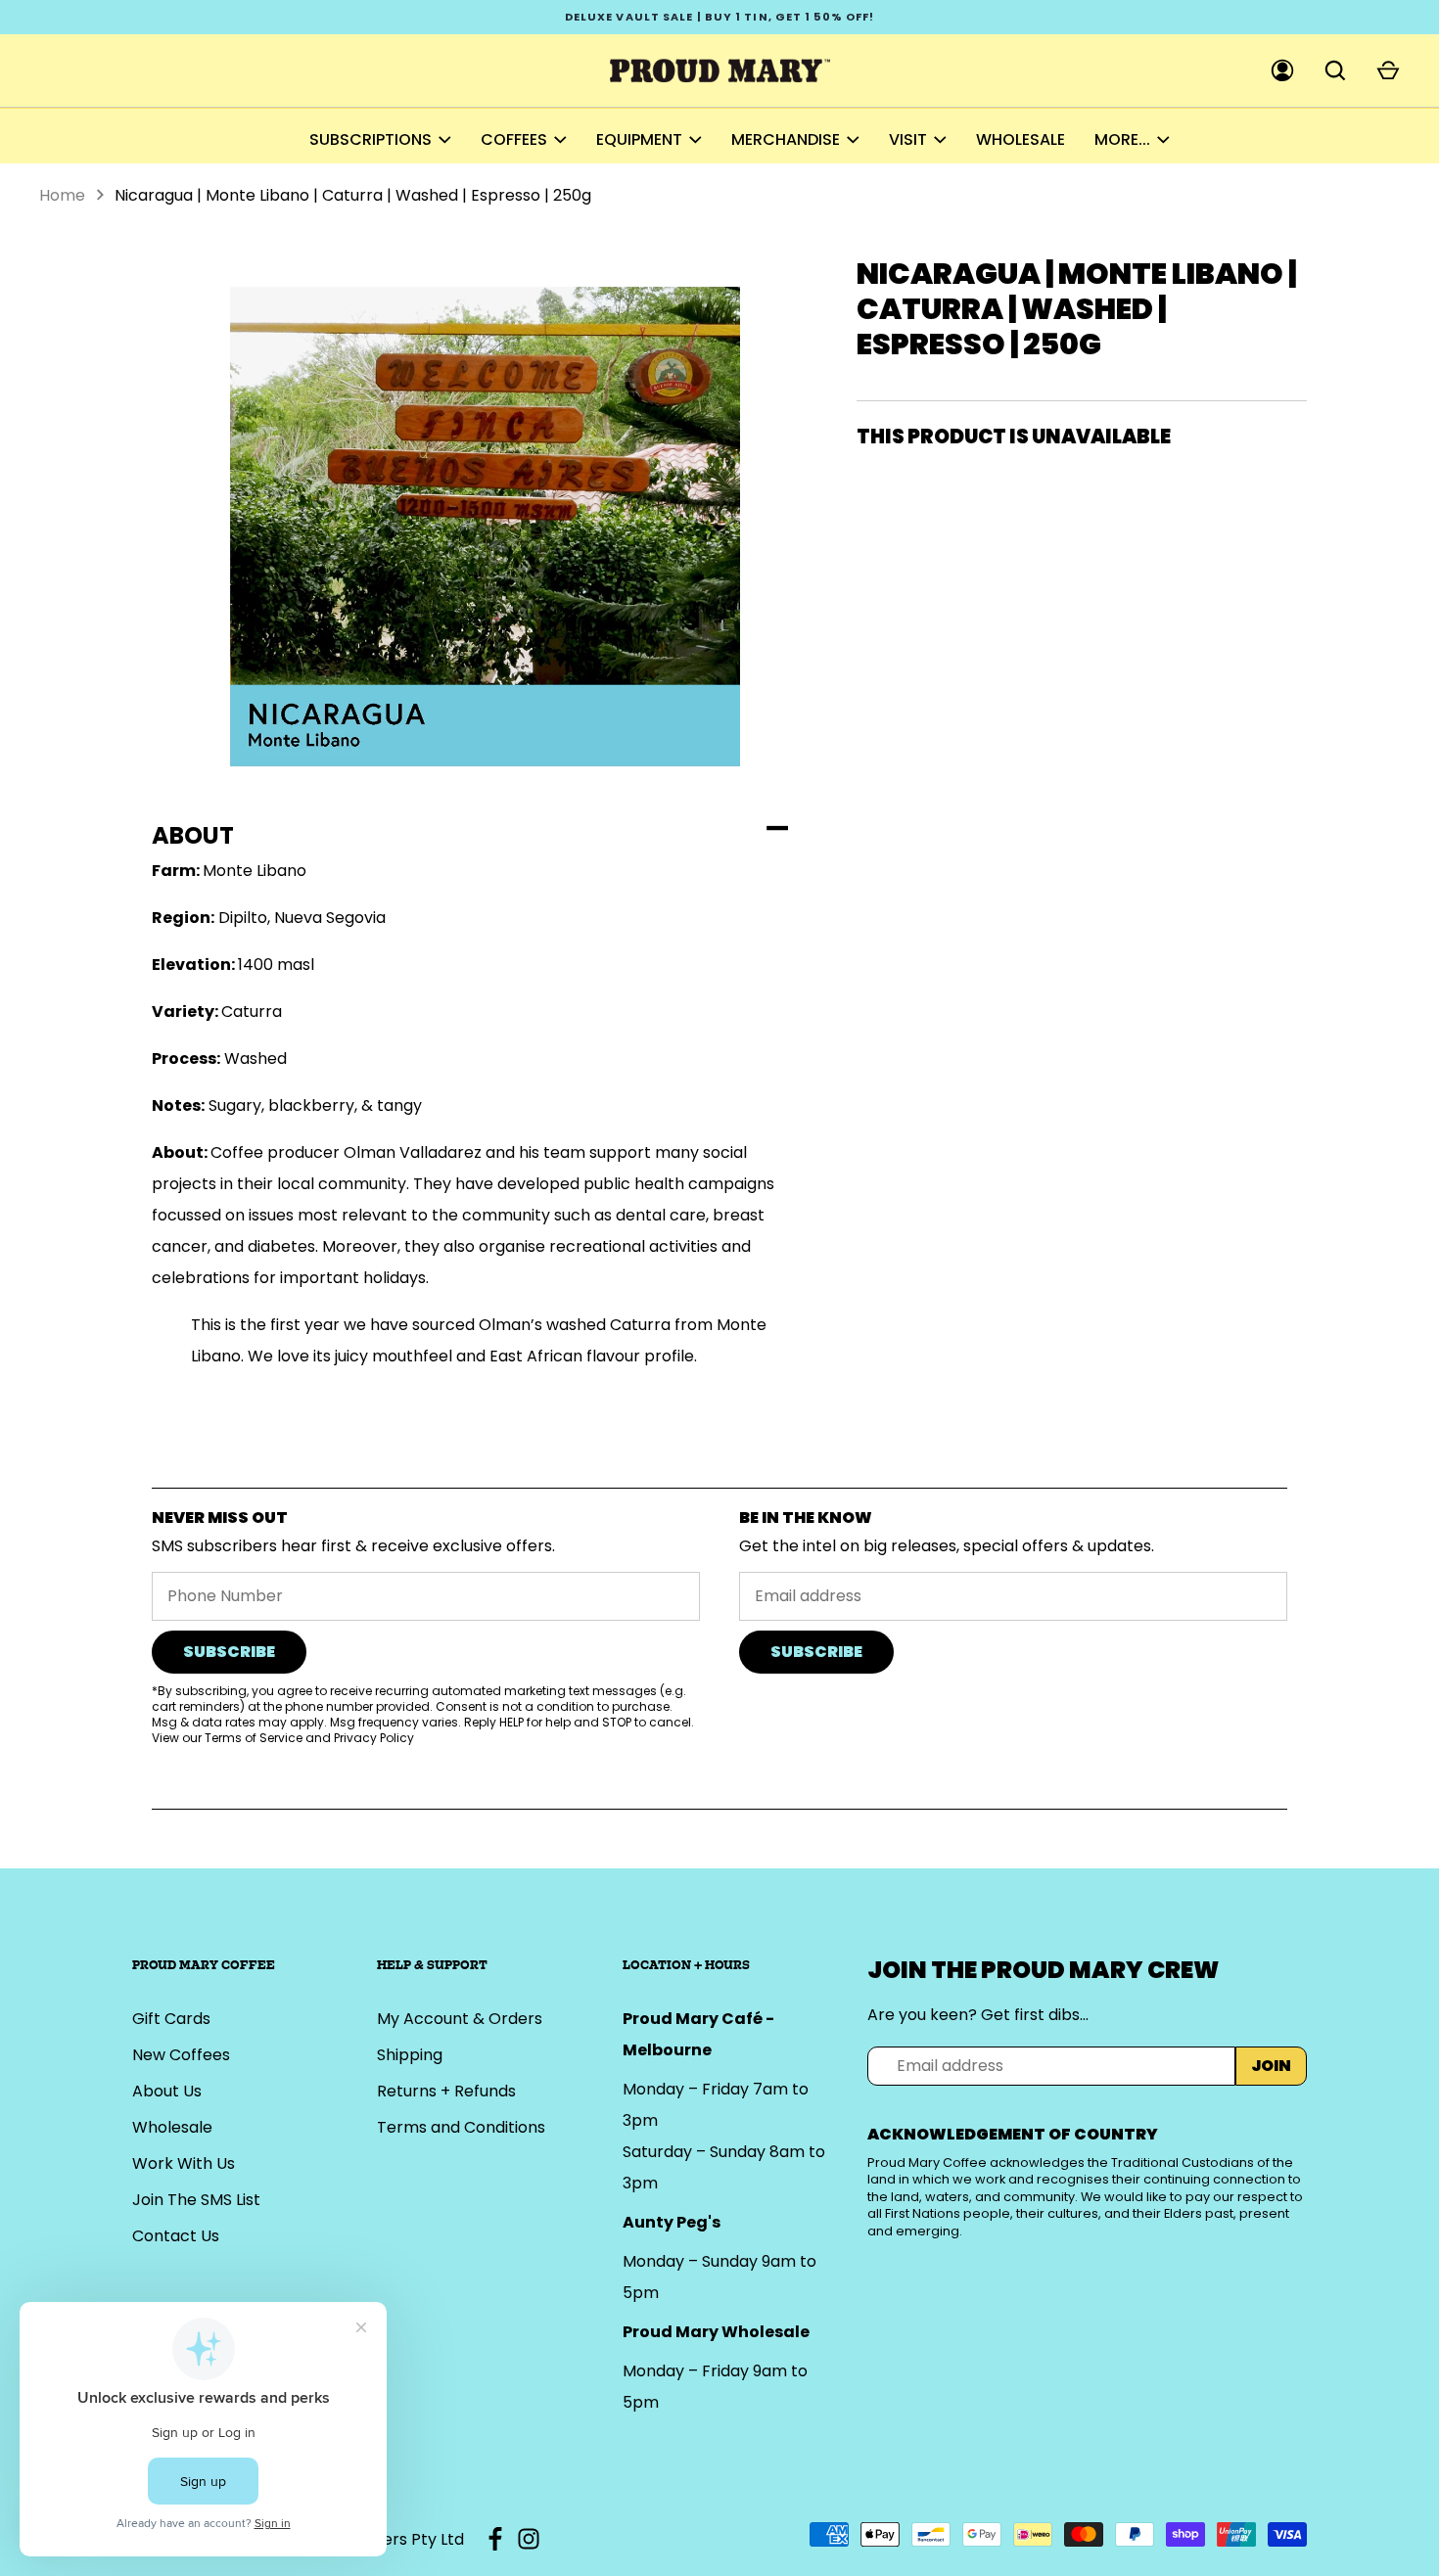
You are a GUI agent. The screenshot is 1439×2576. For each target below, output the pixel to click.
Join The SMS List (196, 2200)
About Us (167, 2091)
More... (1122, 139)
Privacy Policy (374, 1738)
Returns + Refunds (446, 2091)
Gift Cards (171, 2019)
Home (62, 195)
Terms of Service (254, 1738)
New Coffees (181, 2055)
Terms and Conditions (461, 2127)
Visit (908, 139)
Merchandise (786, 139)
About (193, 835)
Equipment (639, 139)
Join (1271, 2066)
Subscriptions (371, 139)
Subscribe (229, 1652)
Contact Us (176, 2236)
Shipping (410, 2055)
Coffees (514, 139)
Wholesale (1021, 139)
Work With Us (184, 2163)
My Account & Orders (460, 2019)
